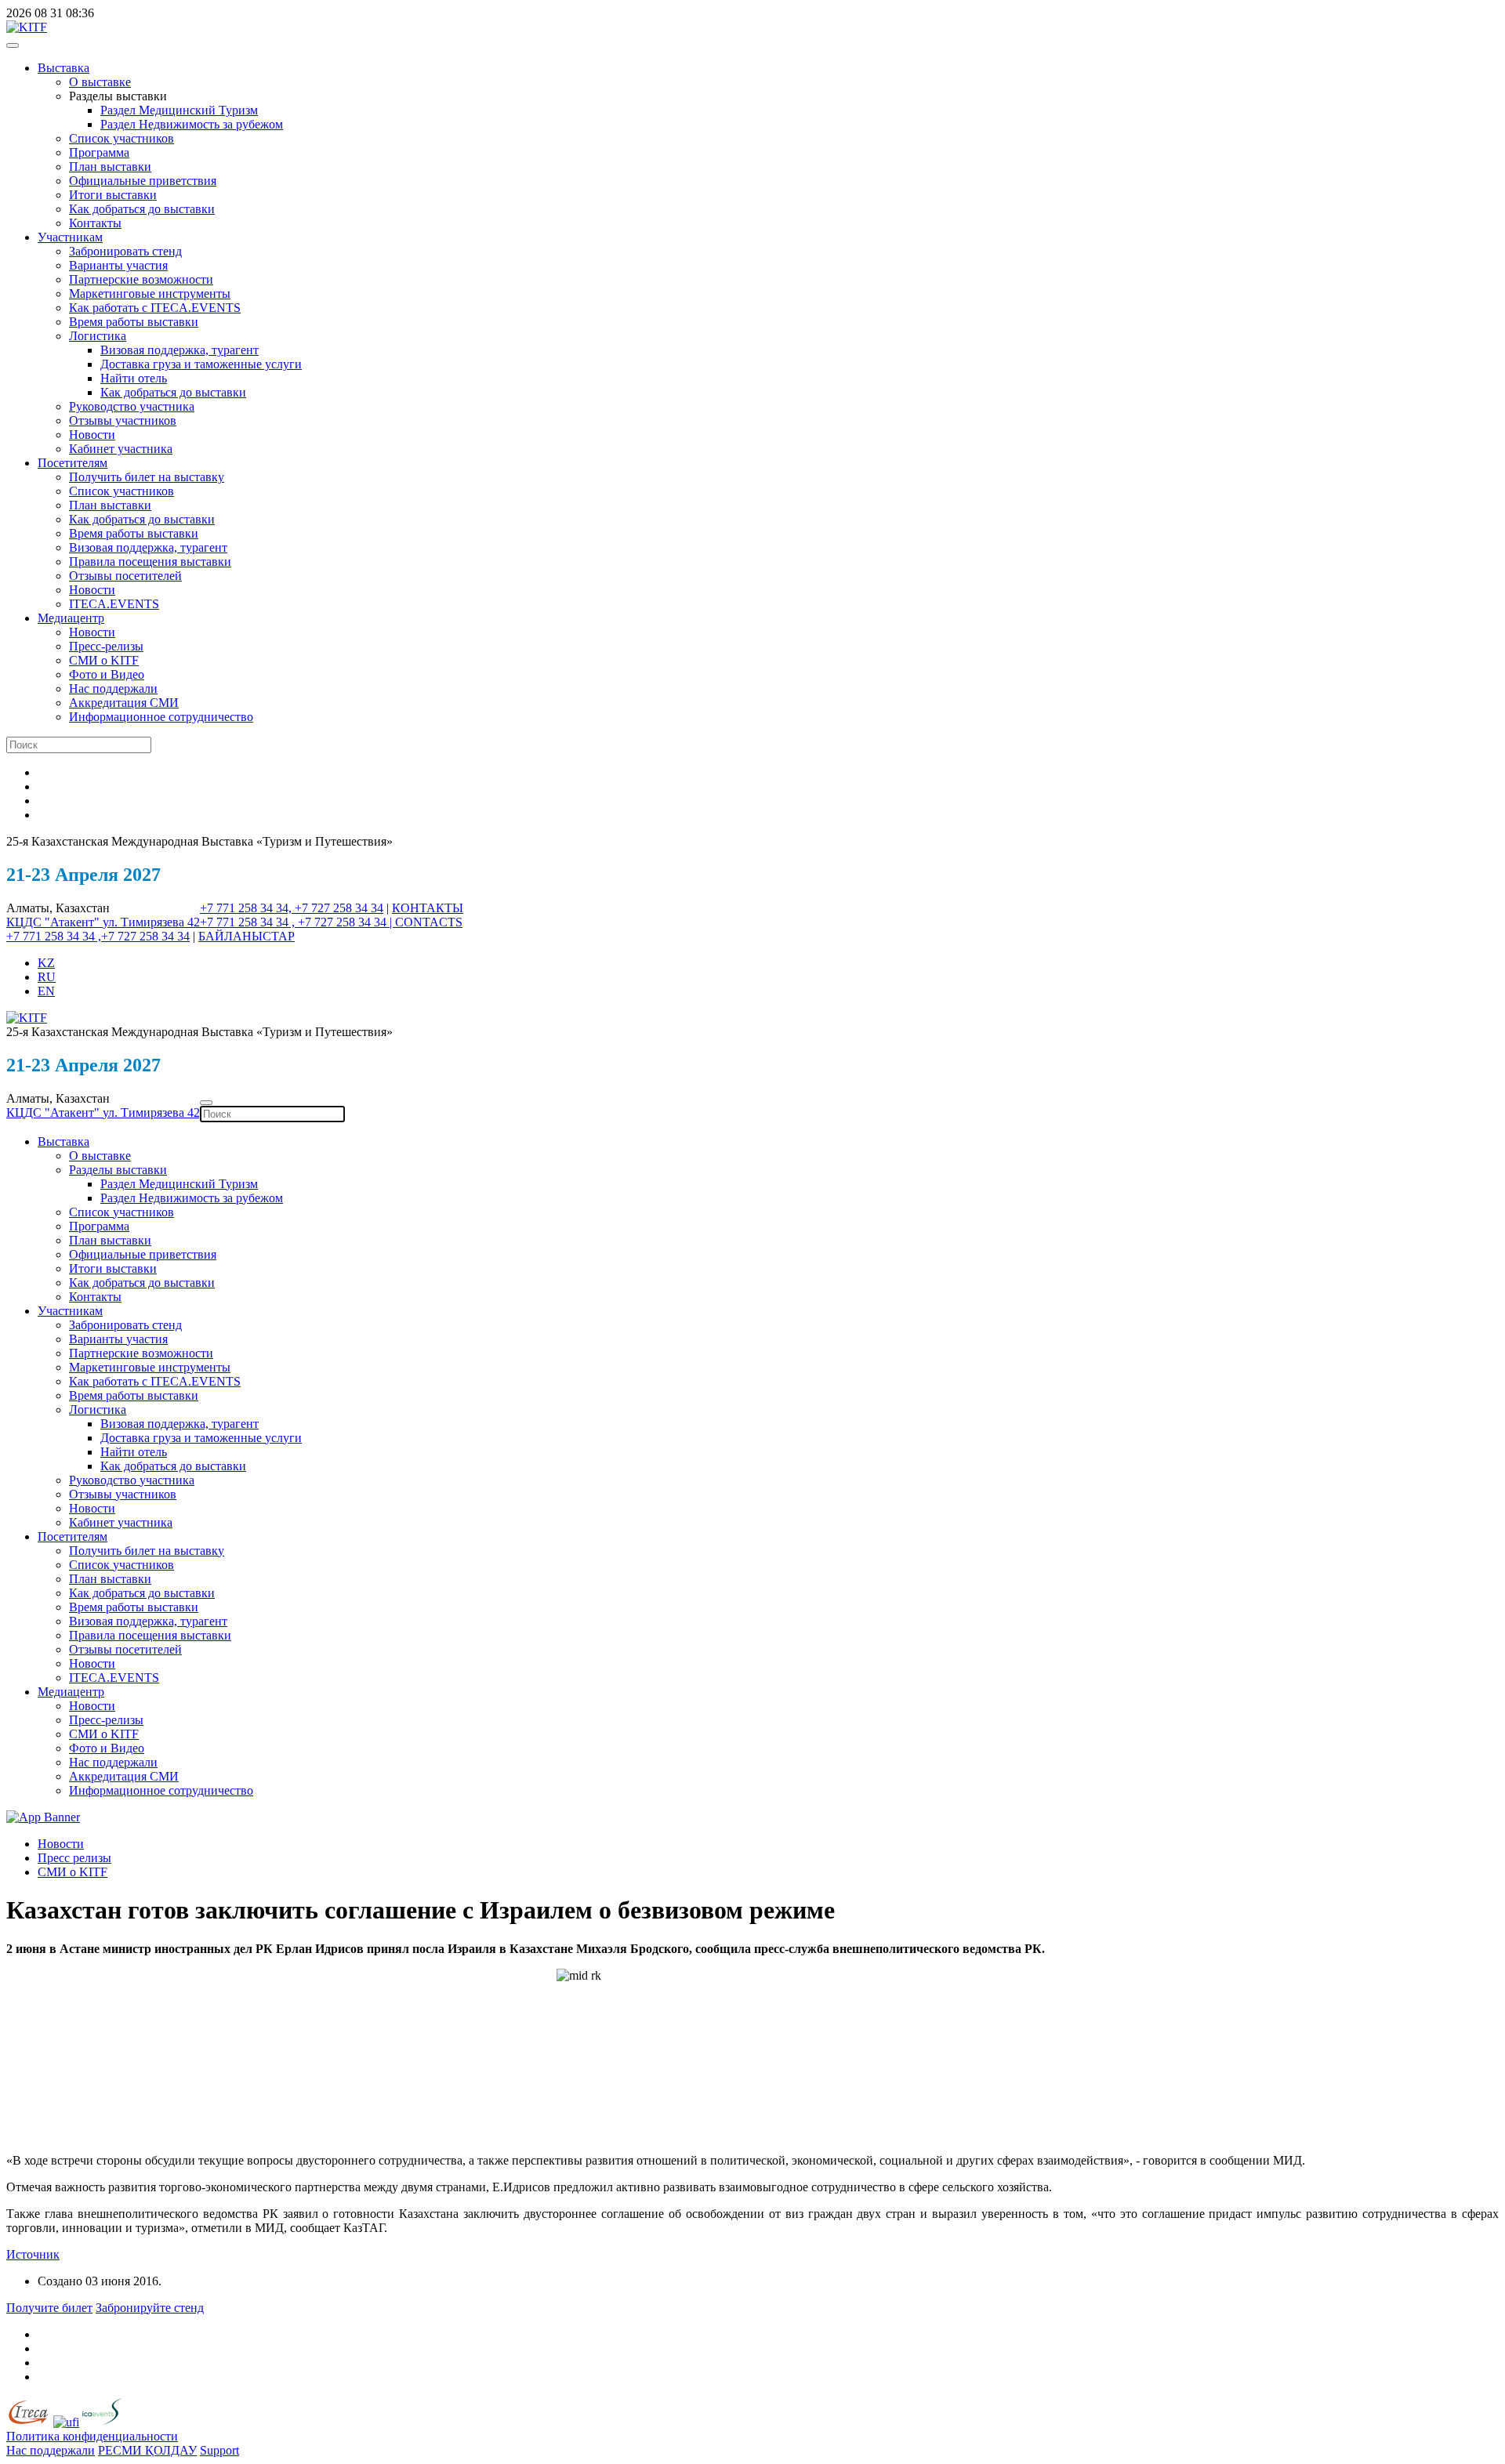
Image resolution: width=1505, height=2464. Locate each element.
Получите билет (49, 2308)
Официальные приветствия (143, 181)
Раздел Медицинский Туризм (179, 110)
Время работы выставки (134, 322)
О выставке (100, 82)
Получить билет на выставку (147, 477)
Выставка (63, 68)
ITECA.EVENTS (114, 604)
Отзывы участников (123, 420)
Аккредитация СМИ (124, 703)
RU (47, 977)
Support (219, 2450)
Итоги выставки (113, 195)
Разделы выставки (118, 1170)
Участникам (70, 237)
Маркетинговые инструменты (150, 294)
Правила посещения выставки (150, 562)
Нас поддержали (113, 688)
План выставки (110, 167)
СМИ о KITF (104, 660)
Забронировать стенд (125, 251)
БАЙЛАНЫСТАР (247, 936)
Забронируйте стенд (150, 2308)
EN (46, 991)
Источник (33, 2254)
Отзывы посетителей (125, 576)
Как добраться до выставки (142, 209)
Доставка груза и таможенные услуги (201, 364)
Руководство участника (132, 406)
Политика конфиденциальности (92, 2436)
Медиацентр (71, 618)
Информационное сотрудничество (161, 717)
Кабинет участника (121, 449)
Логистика (98, 336)
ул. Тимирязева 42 (151, 922)
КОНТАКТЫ (428, 908)
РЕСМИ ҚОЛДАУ (147, 2450)
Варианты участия (118, 265)
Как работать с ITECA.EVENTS (155, 308)
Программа (99, 152)
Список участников (121, 138)
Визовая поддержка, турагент (180, 350)
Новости (92, 435)
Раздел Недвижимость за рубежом (192, 124)
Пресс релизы (74, 1858)
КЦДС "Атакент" (54, 922)
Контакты (95, 223)
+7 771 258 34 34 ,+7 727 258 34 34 (98, 936)
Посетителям (73, 463)
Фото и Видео (107, 674)
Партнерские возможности (141, 279)
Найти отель (134, 378)
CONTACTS (429, 922)
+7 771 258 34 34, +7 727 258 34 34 (292, 908)
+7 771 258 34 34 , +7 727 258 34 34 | (297, 922)
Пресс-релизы (106, 646)
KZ (46, 963)
